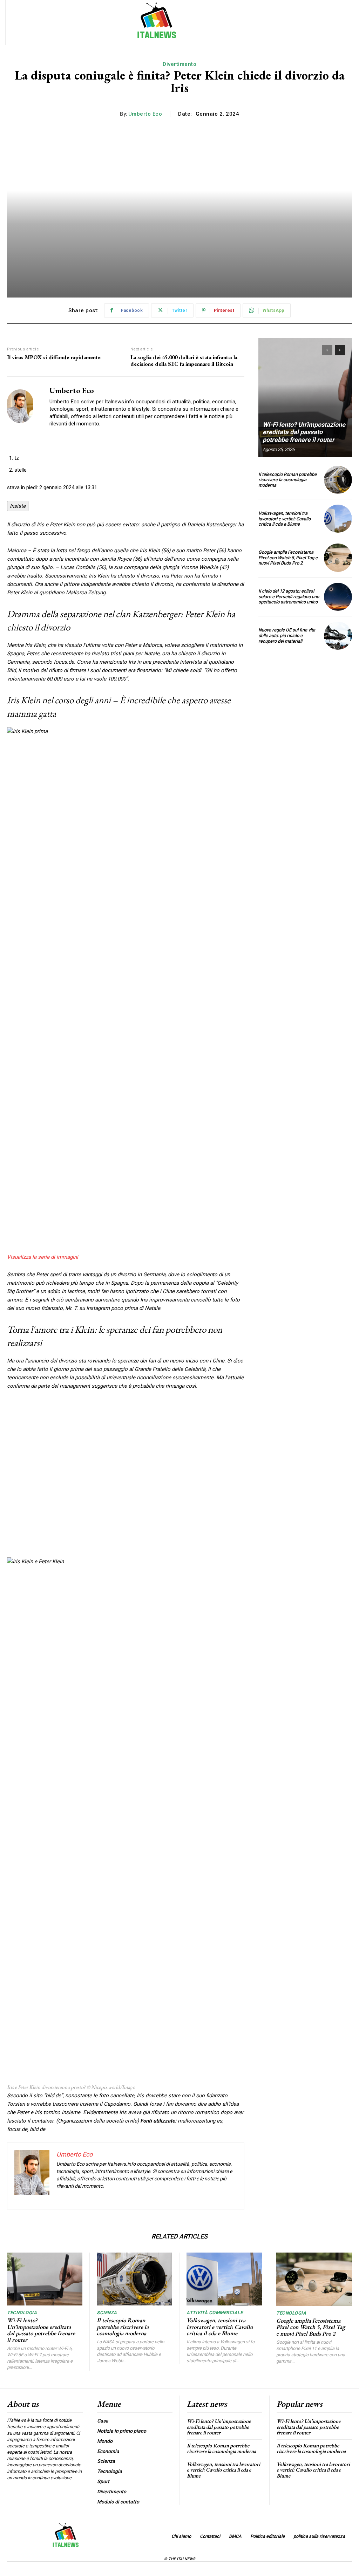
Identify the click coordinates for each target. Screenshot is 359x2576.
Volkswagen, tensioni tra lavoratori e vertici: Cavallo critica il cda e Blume (285, 519)
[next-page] (340, 350)
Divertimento (179, 64)
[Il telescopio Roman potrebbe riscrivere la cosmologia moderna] (338, 480)
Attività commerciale (215, 2313)
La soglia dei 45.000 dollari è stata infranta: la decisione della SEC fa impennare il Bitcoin (184, 361)
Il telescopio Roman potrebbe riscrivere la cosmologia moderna (287, 480)
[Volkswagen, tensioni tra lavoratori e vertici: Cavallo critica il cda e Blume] (338, 519)
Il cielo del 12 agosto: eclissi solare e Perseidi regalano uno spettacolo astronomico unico (289, 596)
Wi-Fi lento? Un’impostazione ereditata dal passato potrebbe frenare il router (304, 432)
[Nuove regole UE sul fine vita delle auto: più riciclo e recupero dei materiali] (338, 636)
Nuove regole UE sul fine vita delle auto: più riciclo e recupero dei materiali (287, 635)
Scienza (107, 2313)
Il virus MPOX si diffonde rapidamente (54, 357)
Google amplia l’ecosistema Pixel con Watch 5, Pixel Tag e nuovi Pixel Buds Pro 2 (288, 558)
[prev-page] (327, 350)
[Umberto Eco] (24, 406)
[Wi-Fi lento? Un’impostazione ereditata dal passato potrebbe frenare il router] (305, 397)
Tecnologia (22, 2313)
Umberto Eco (145, 114)
